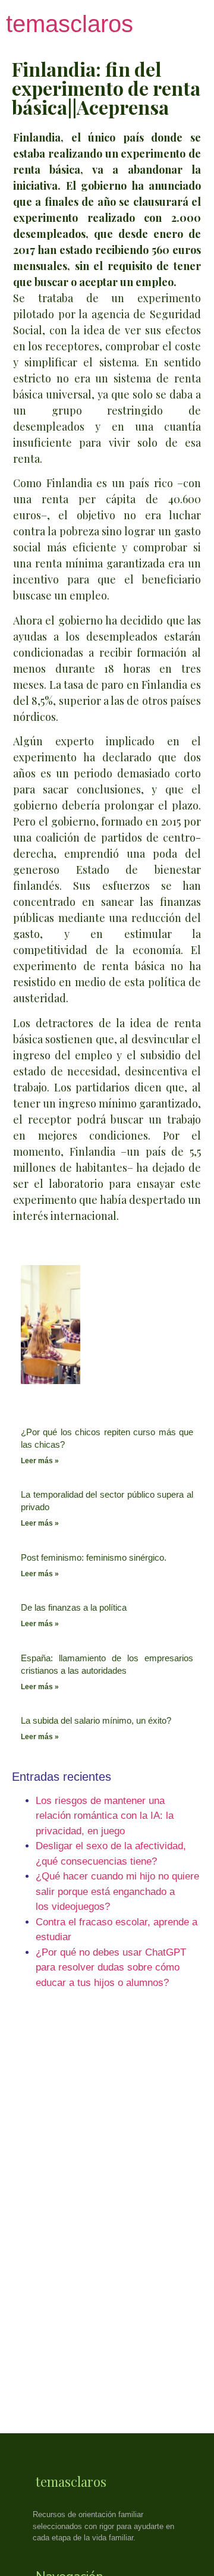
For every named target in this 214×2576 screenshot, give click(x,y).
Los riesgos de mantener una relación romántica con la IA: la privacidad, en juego (105, 1816)
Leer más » (40, 1461)
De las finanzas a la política (74, 1607)
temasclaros (70, 24)
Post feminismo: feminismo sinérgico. (94, 1557)
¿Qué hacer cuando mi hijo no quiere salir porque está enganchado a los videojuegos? (117, 1891)
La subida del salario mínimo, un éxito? (96, 1720)
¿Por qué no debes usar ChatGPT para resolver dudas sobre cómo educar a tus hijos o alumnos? (111, 1968)
